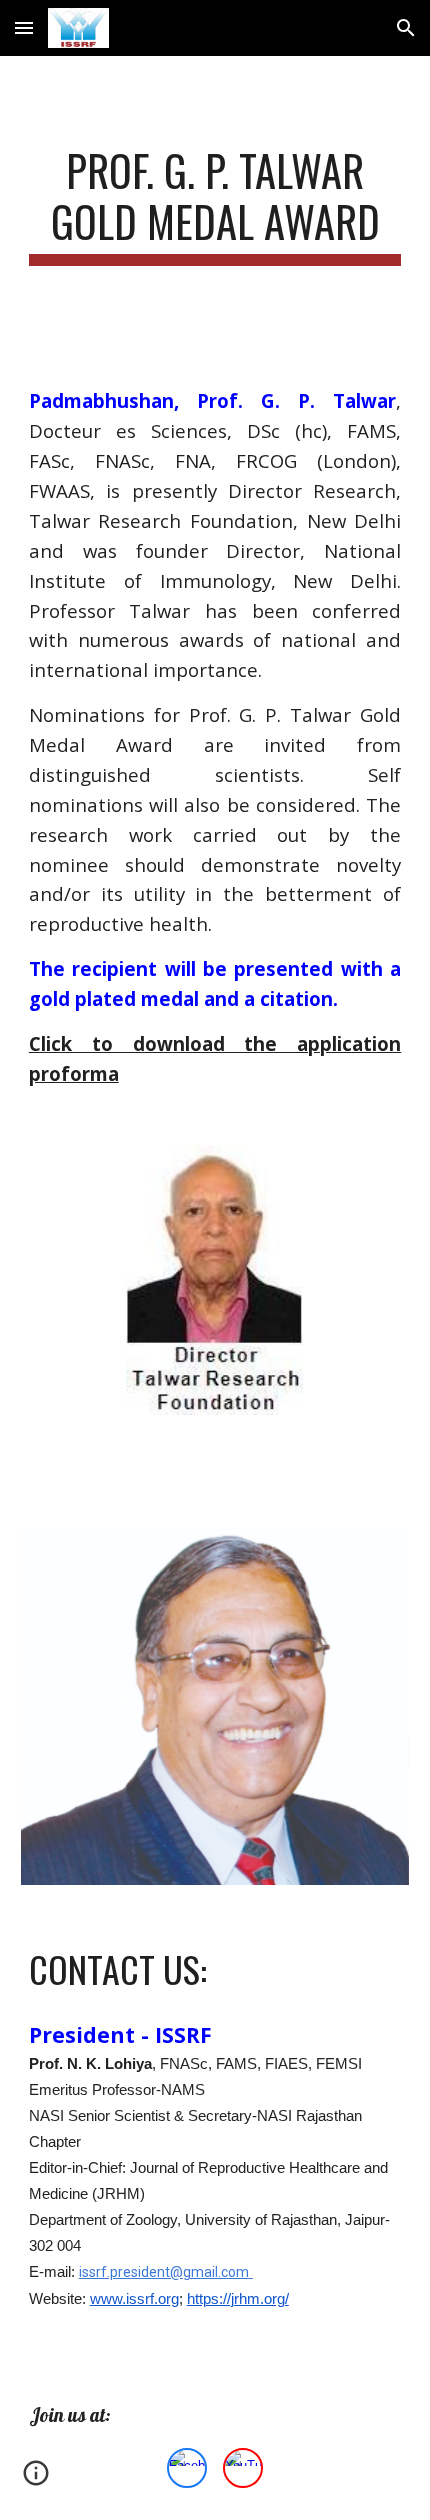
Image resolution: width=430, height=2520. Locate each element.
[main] (215, 205)
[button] (24, 27)
